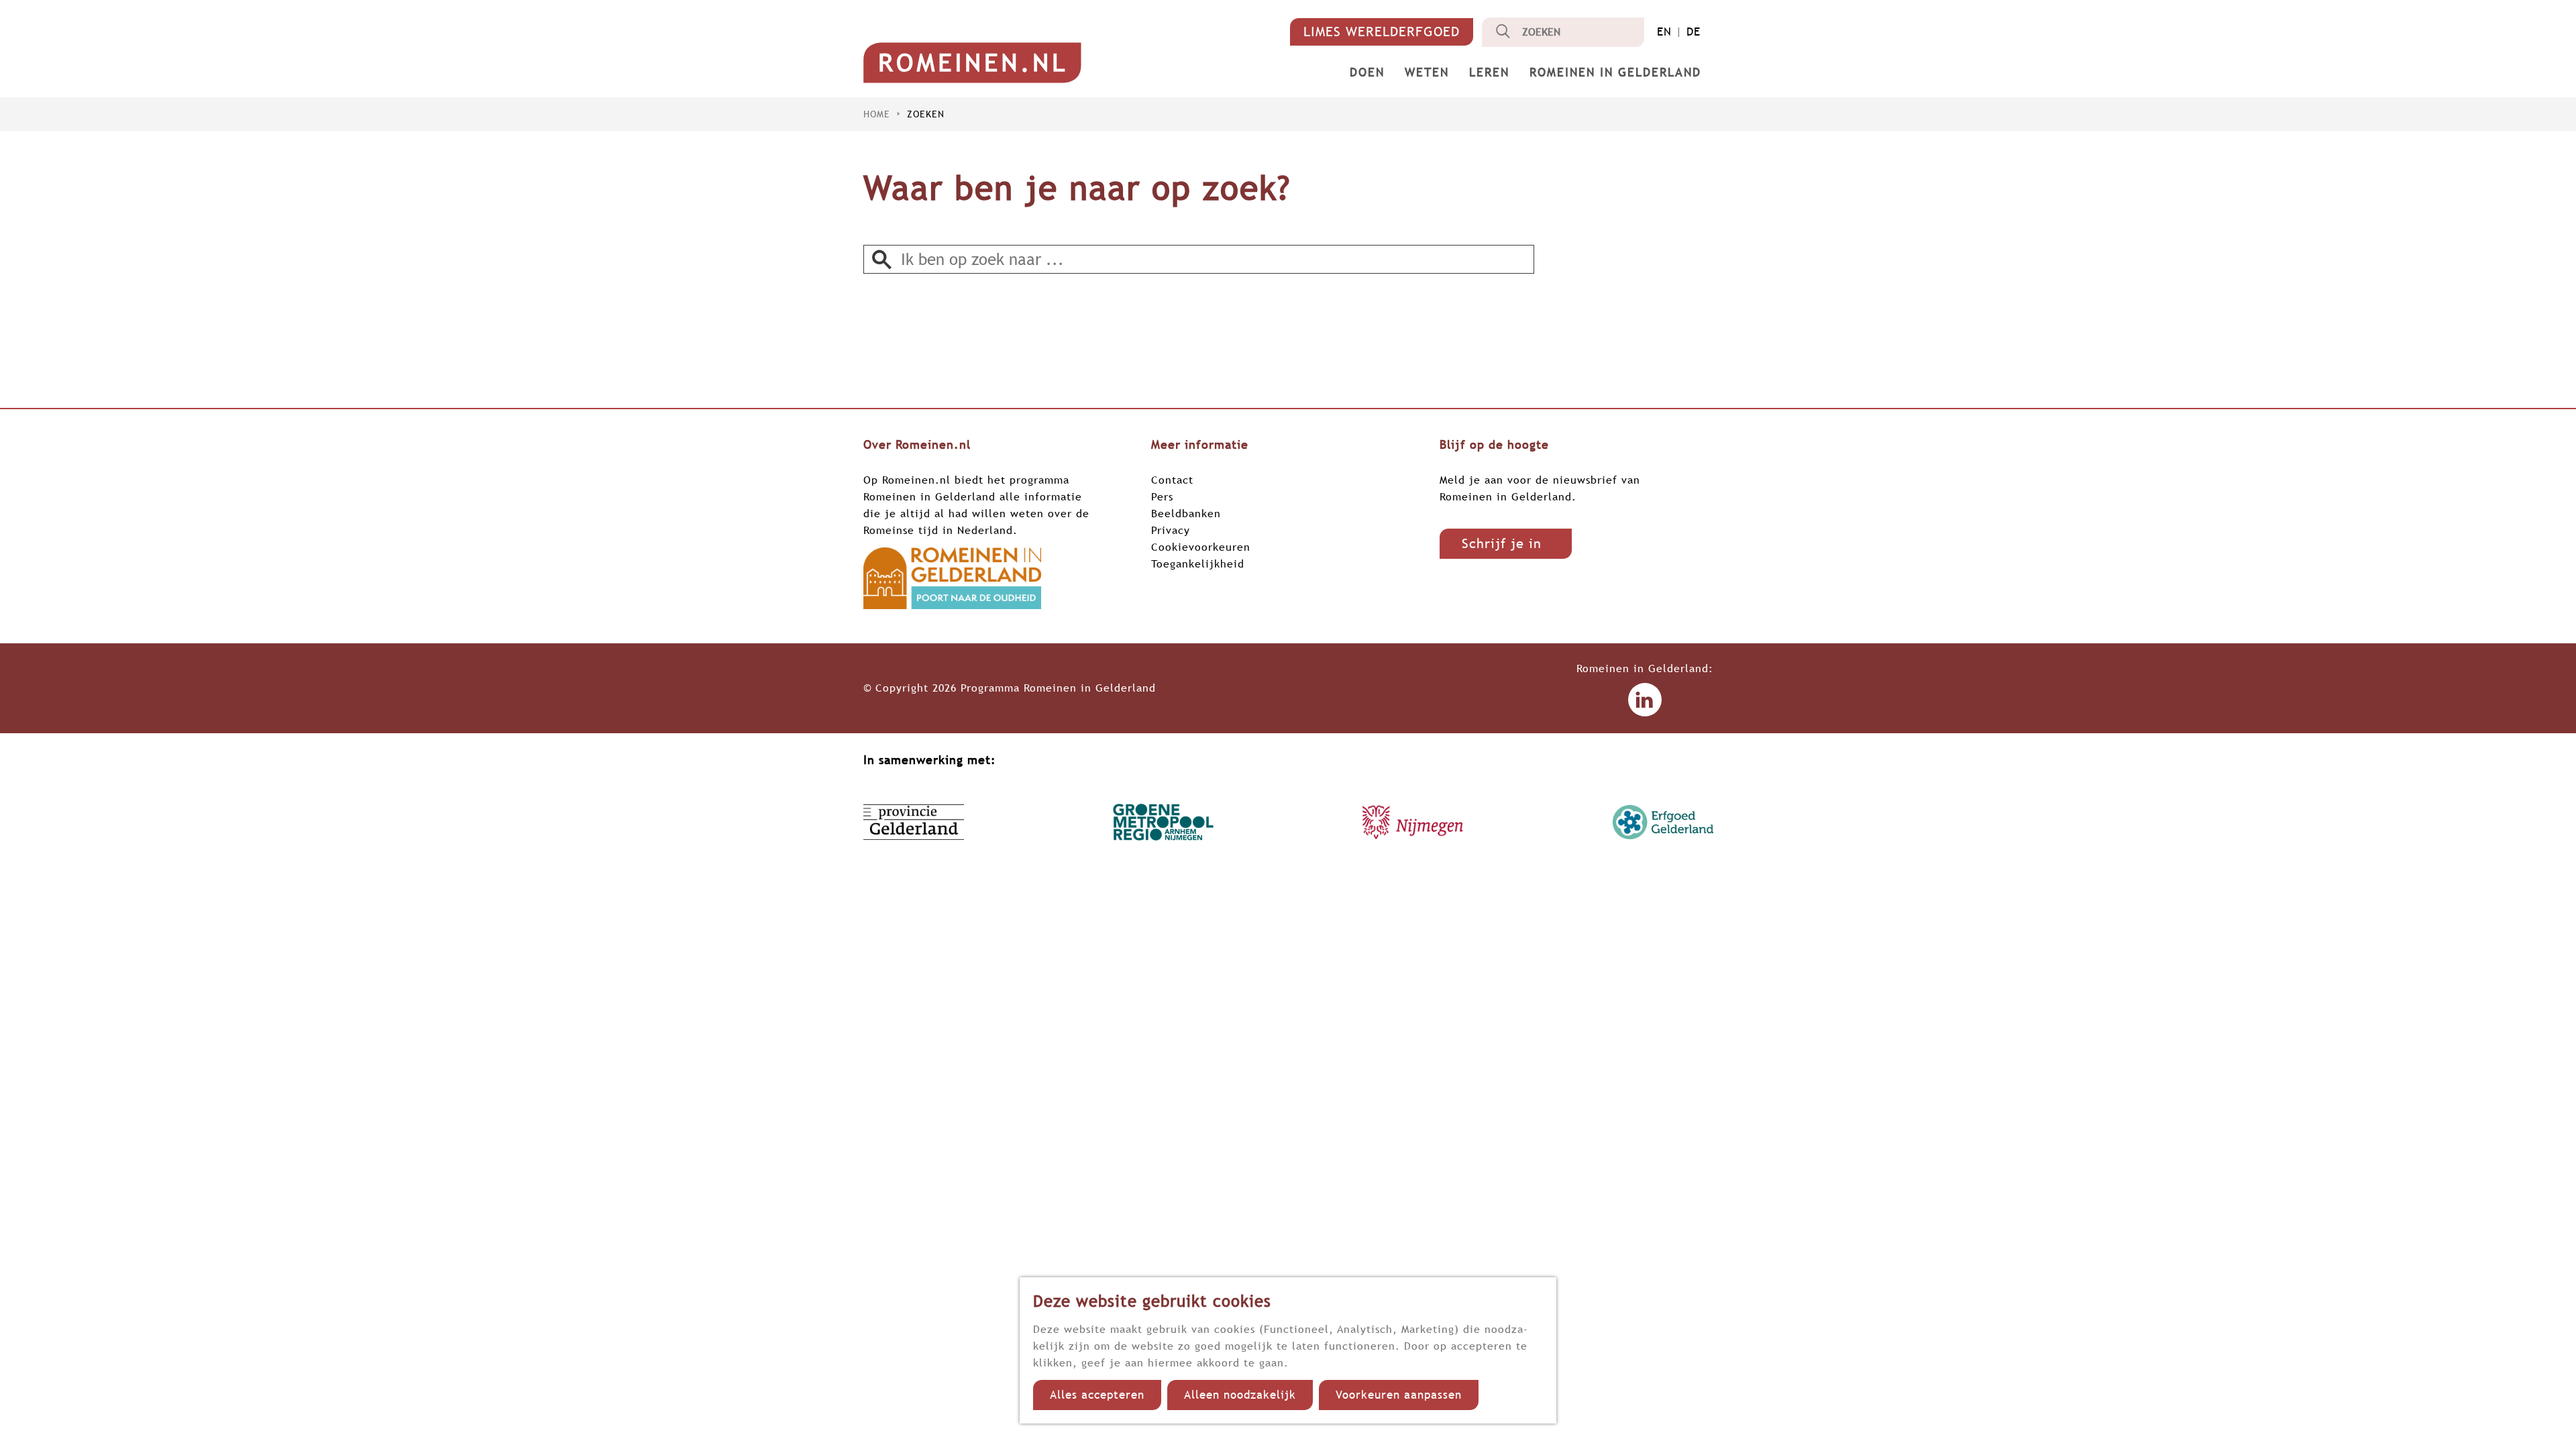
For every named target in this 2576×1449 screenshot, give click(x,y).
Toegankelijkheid (1198, 563)
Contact (1172, 480)
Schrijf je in (1502, 543)
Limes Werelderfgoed (1382, 32)
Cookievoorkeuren (1201, 547)
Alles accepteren (1097, 1395)
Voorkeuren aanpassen (1399, 1395)
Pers (1162, 496)
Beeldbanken (1186, 513)
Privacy (1171, 530)
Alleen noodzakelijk (1240, 1395)
